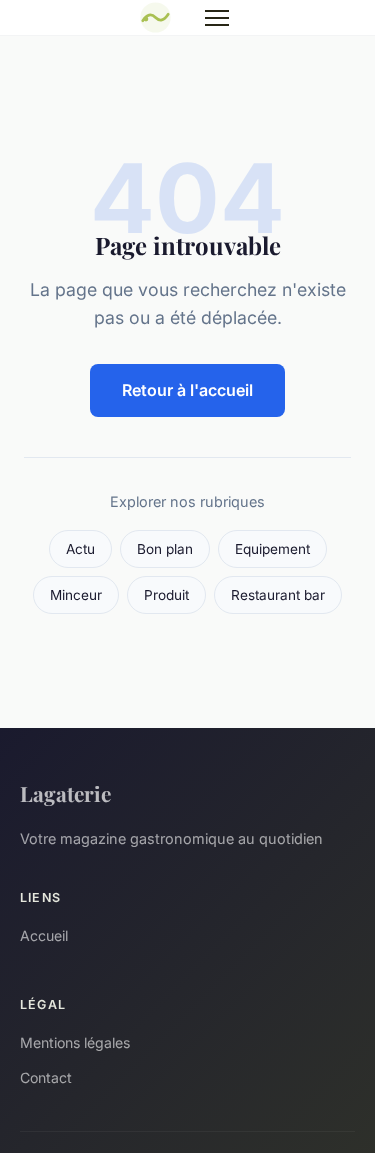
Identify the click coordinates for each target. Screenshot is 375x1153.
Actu (80, 549)
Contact (46, 1077)
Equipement (272, 549)
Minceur (76, 595)
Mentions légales (75, 1042)
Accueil (44, 935)
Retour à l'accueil (187, 390)
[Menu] (217, 18)
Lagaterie (65, 793)
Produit (166, 595)
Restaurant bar (278, 595)
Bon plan (165, 549)
